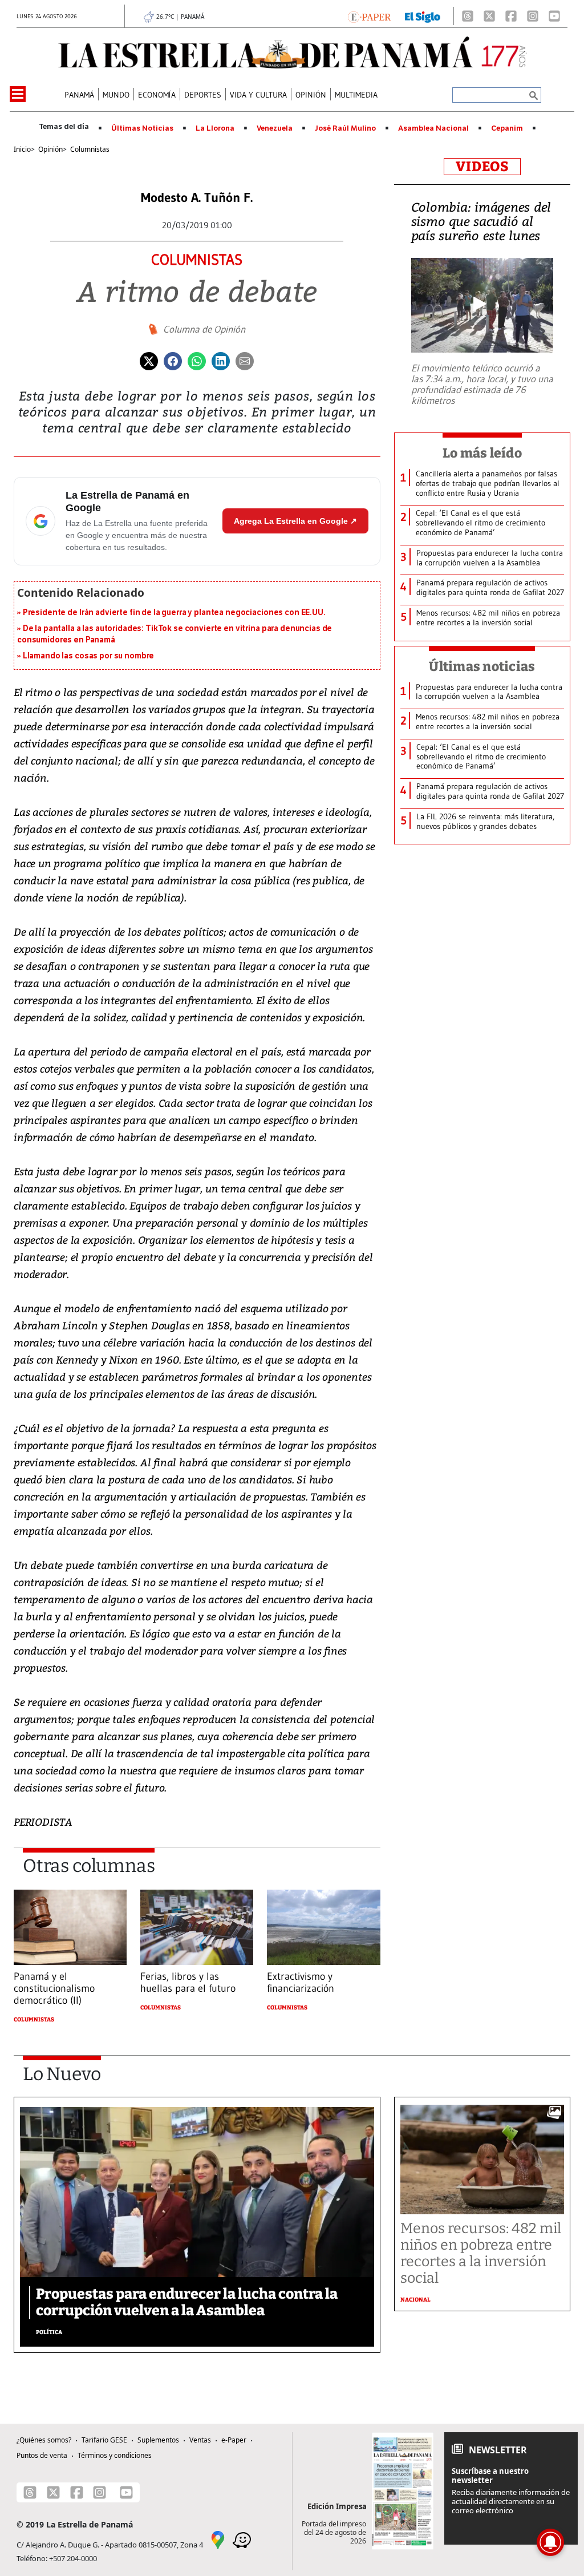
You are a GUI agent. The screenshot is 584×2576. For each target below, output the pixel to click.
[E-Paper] (369, 16)
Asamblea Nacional (433, 128)
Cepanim (507, 128)
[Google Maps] (218, 2539)
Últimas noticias (482, 666)
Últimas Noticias (142, 128)
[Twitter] (149, 360)
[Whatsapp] (197, 360)
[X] (489, 16)
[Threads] (468, 16)
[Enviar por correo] (245, 360)
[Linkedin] (221, 360)
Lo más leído (482, 453)
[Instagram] (533, 16)
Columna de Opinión (204, 329)
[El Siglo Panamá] (423, 16)
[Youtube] (554, 16)
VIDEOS (482, 167)
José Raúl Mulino (345, 128)
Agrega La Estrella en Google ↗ (295, 521)
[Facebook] (511, 16)
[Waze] (242, 2539)
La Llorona (215, 128)
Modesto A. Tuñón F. (197, 198)
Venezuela (275, 128)
